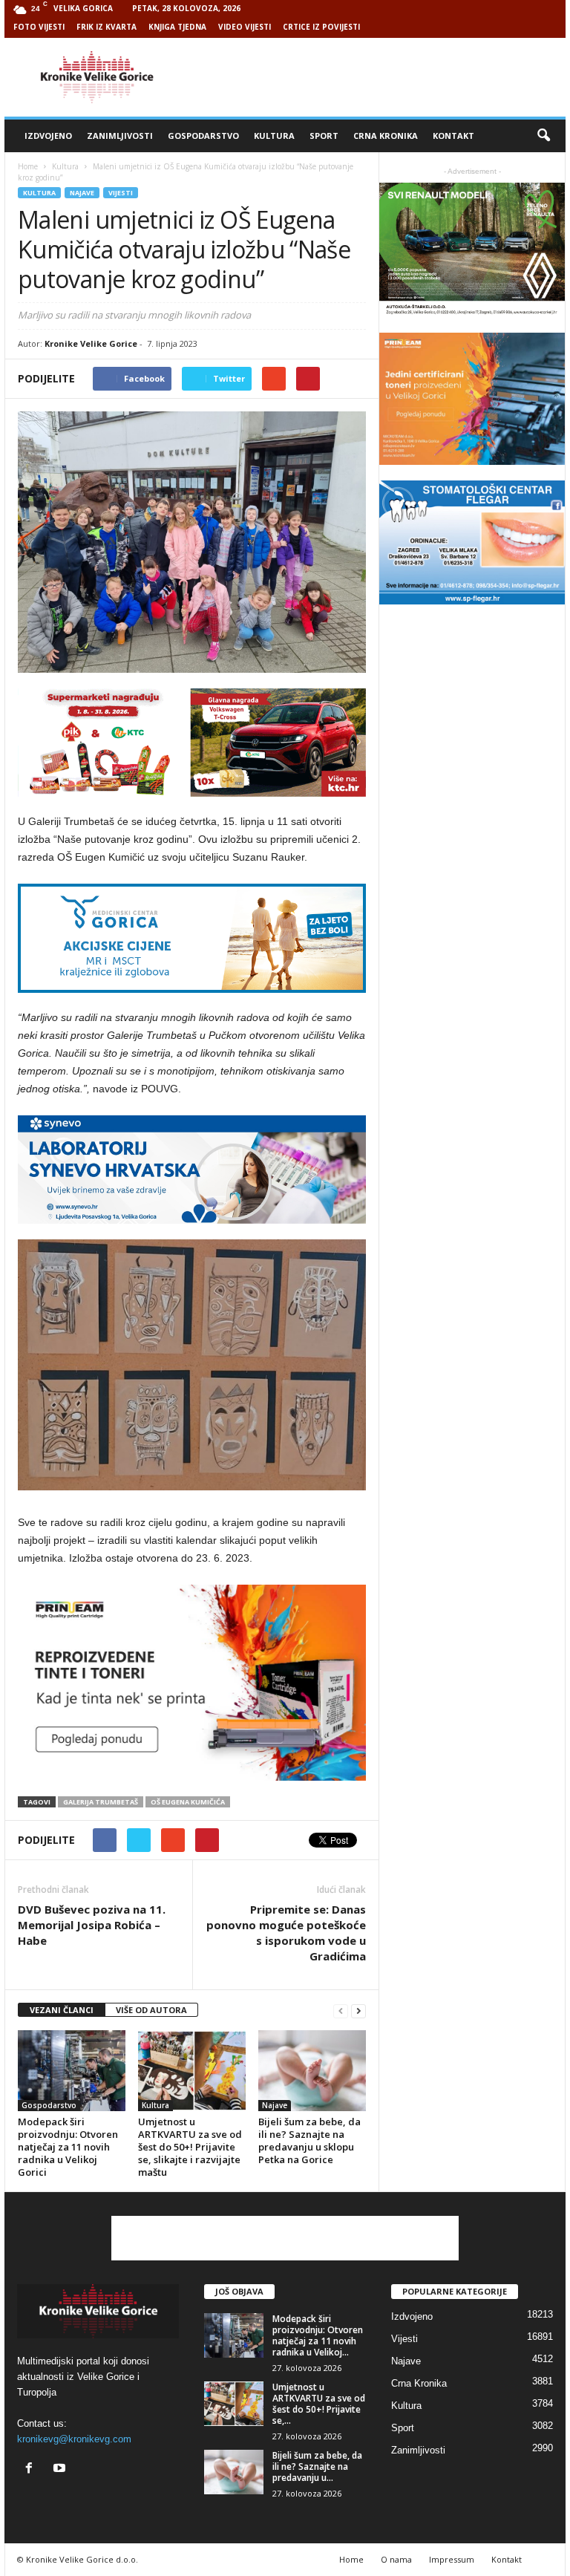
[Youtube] (61, 2469)
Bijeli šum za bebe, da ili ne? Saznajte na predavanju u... (317, 2466)
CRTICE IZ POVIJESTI (321, 27)
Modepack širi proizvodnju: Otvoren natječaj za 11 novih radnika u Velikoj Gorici (68, 2147)
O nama (396, 2559)
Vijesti (121, 193)
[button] (543, 136)
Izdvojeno (48, 136)
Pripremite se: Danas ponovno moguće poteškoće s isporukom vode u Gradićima (286, 1933)
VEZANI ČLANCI (62, 2010)
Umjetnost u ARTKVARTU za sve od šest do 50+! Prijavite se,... (319, 2404)
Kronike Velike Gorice (91, 343)
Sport (324, 136)
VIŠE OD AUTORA (151, 2010)
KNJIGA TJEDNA (177, 27)
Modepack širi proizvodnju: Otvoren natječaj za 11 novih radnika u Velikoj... (318, 2335)
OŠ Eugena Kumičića (188, 1802)
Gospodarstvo (203, 136)
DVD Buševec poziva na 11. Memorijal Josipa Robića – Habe (92, 1925)
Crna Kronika (386, 136)
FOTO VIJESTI (39, 27)
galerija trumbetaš (101, 1802)
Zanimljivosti (120, 136)
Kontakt (453, 136)
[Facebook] (32, 2469)
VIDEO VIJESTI (245, 27)
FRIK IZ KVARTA (107, 27)
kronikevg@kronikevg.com (74, 2439)
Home (28, 166)
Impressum (452, 2559)
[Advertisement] (377, 77)
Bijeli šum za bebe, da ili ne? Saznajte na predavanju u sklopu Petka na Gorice (309, 2140)
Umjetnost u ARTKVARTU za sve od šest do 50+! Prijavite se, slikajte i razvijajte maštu (190, 2147)
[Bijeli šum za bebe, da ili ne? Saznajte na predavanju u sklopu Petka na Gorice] (312, 2070)
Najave (82, 193)
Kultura (274, 136)
